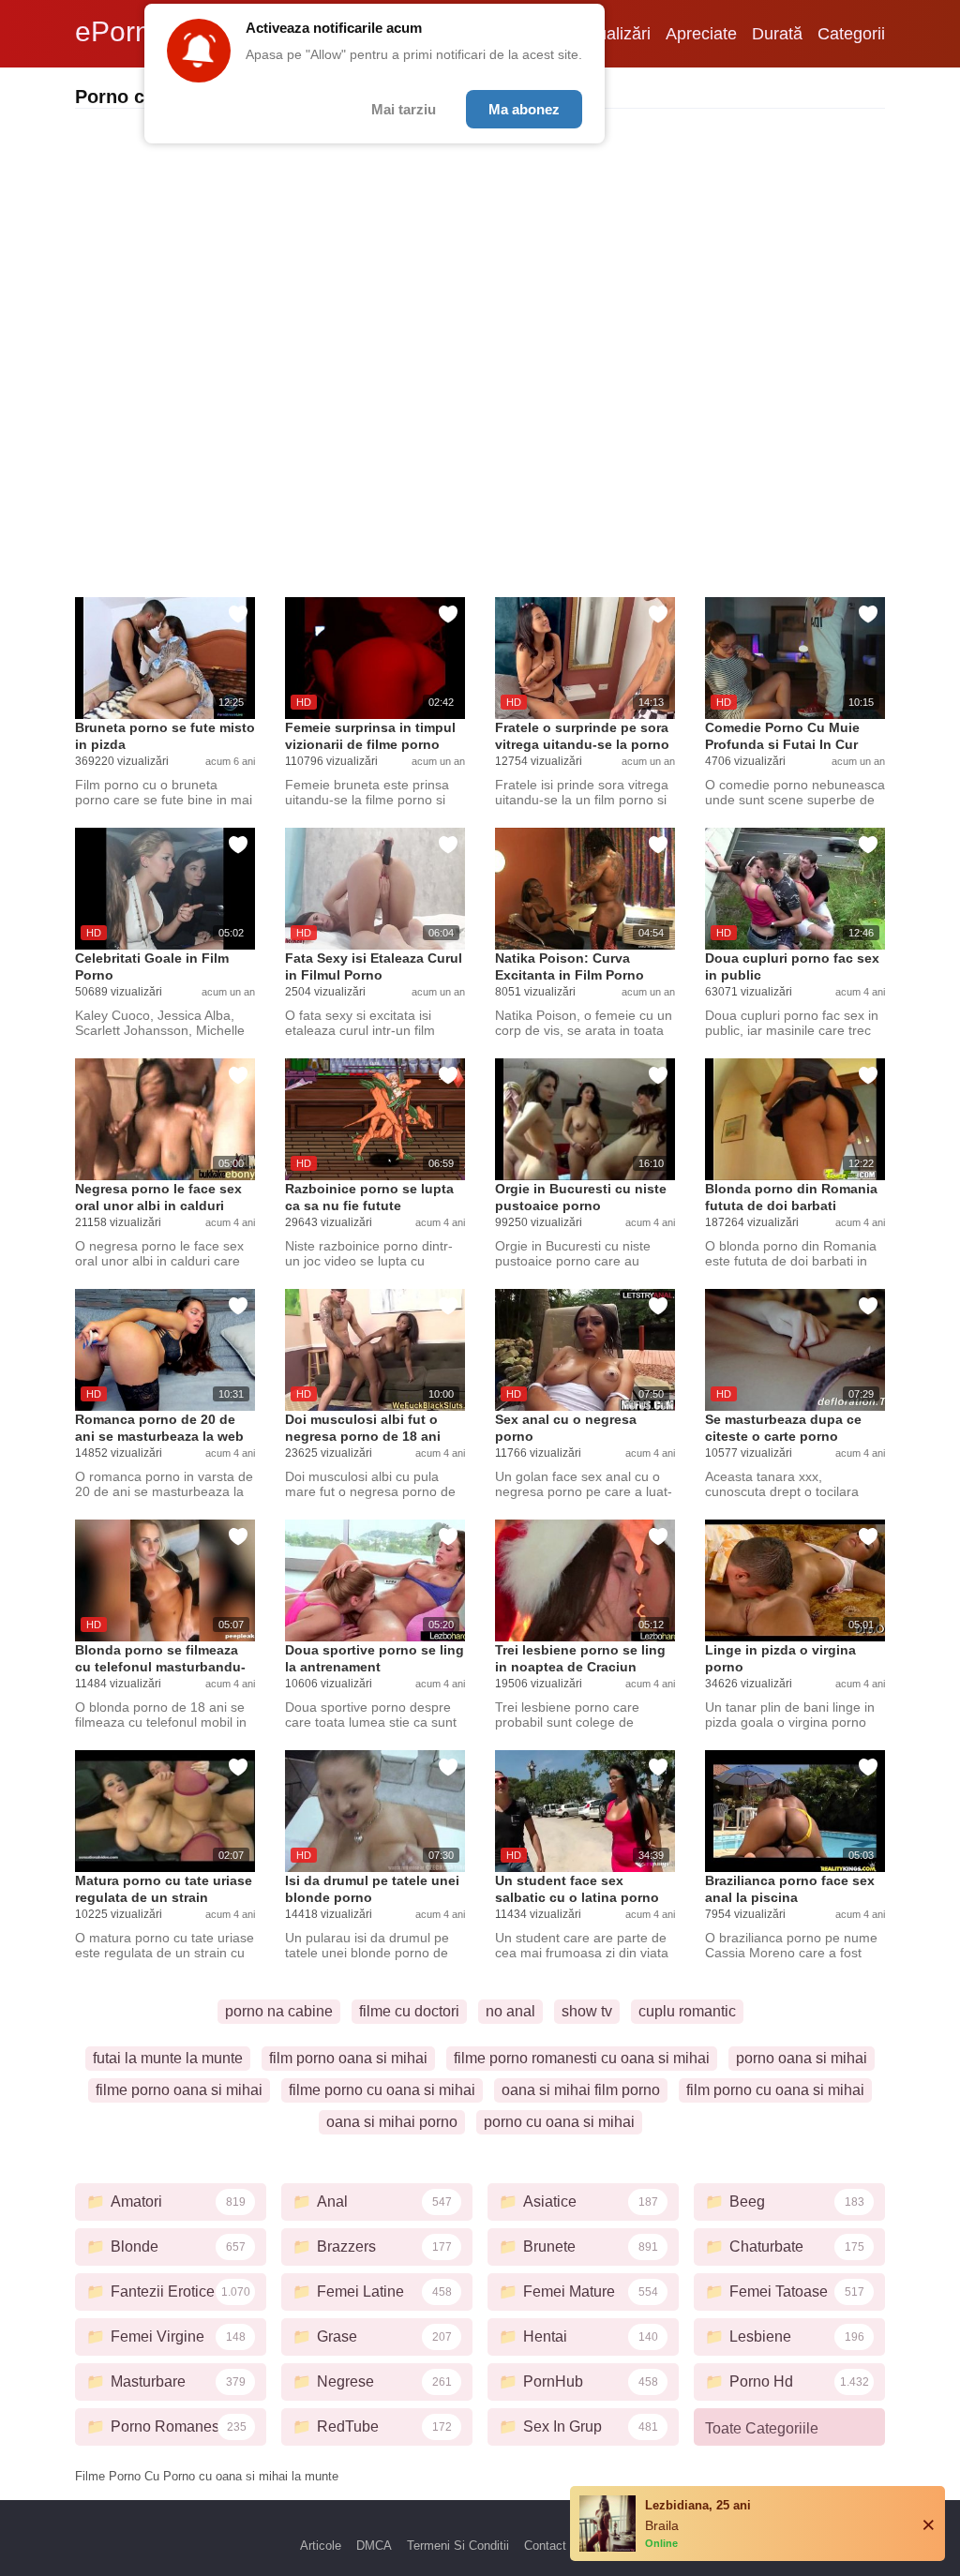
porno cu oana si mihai (559, 2122)
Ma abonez (524, 109)
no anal (510, 2011)
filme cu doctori (409, 2011)
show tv (587, 2011)
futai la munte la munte (168, 2058)
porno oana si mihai (802, 2058)
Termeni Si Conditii (458, 2546)
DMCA (374, 2546)
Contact (545, 2546)
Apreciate (701, 34)
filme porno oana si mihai (179, 2090)
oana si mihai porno (392, 2122)
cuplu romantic (687, 2011)
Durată (777, 34)
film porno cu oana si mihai (775, 2090)
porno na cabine (279, 2011)
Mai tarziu (404, 109)
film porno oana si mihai (348, 2058)
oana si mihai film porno (581, 2090)
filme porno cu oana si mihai (382, 2090)
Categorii (851, 34)
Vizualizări (612, 34)
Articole (321, 2546)
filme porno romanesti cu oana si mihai (582, 2058)
